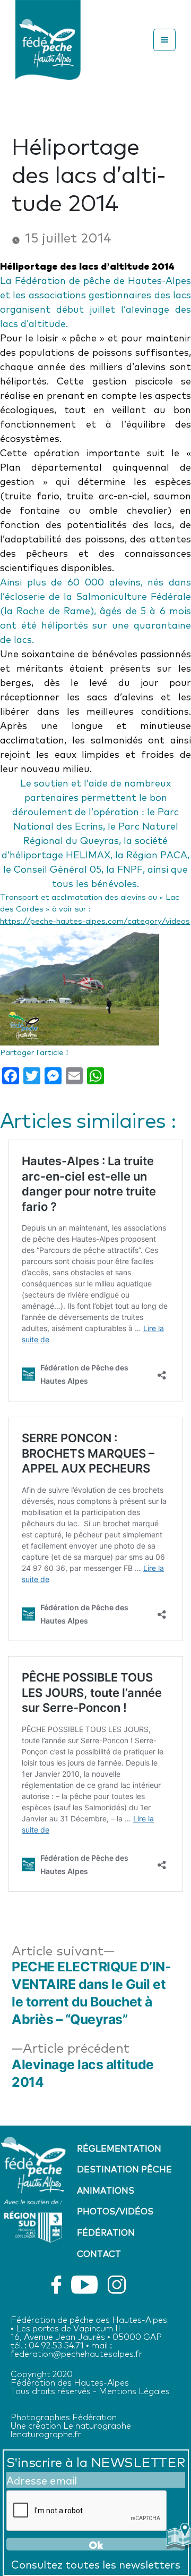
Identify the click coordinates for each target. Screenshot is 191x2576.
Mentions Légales (134, 2390)
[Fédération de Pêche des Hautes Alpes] (48, 37)
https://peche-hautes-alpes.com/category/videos (95, 920)
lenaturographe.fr (46, 2433)
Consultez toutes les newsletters (96, 2564)
